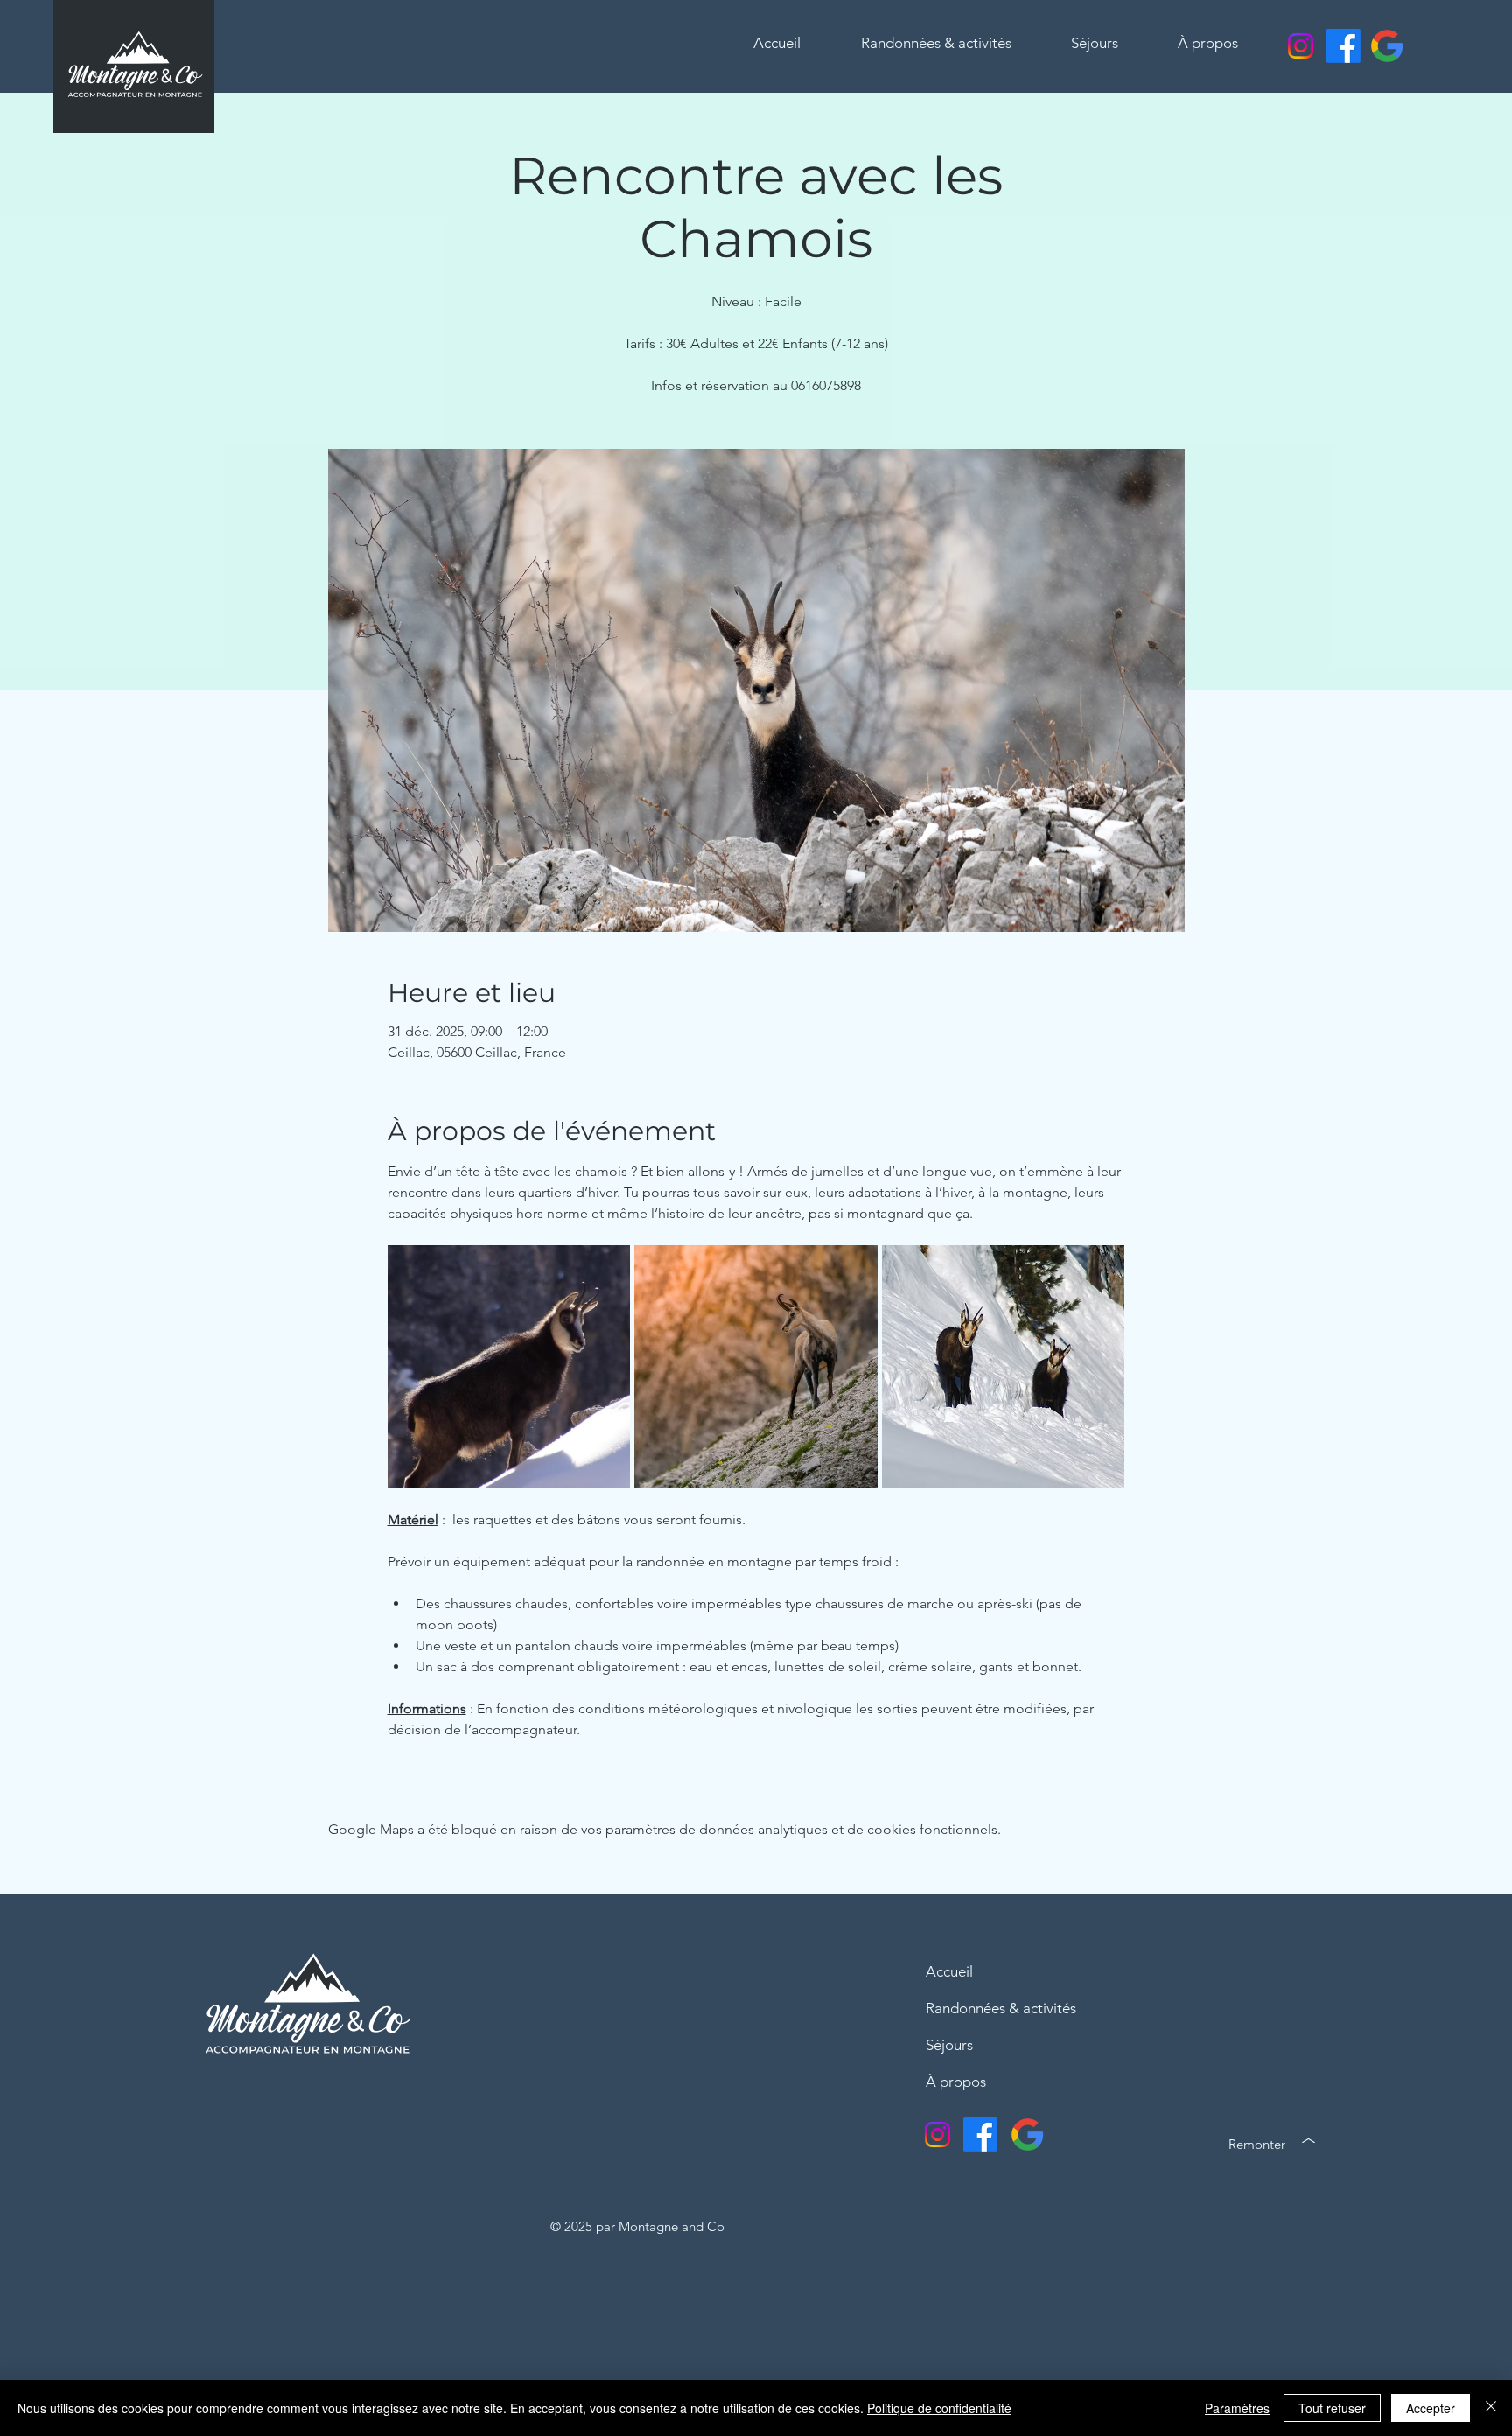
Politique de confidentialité (939, 2408)
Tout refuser (1332, 2408)
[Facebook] (1344, 46)
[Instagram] (1301, 46)
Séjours (949, 2045)
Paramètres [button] (1237, 2408)
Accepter (1431, 2408)
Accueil (949, 1971)
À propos (956, 2082)
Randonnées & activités (1001, 2008)
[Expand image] (509, 1367)
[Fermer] (1491, 2408)
